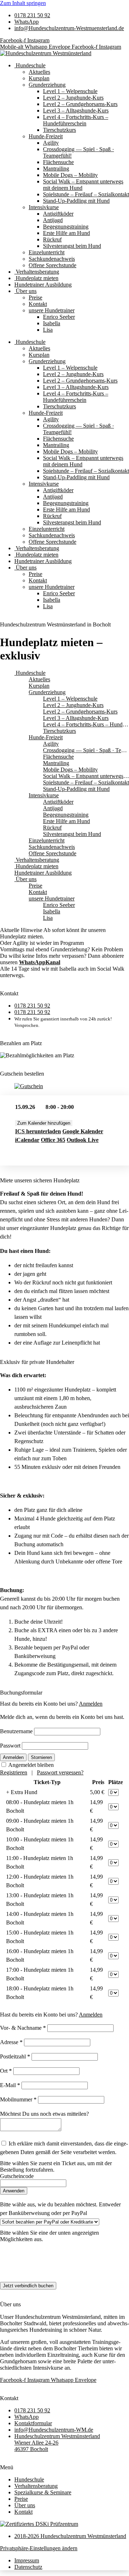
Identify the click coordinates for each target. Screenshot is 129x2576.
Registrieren (14, 1772)
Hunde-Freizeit (46, 136)
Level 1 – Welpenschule (70, 91)
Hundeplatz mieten (36, 278)
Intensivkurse (44, 207)
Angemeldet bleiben (30, 1765)
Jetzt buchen (35, 1156)
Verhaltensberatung (37, 272)
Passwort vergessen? (60, 1772)
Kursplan (39, 78)
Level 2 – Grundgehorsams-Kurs (80, 104)
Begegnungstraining (66, 227)
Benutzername (16, 1731)
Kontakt (38, 304)
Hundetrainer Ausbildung (43, 285)
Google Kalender (83, 1131)
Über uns (25, 291)
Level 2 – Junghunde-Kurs (73, 98)
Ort (6, 2071)
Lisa (48, 330)
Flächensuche (58, 162)
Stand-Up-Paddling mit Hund (76, 201)
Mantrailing (56, 169)
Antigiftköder (58, 214)
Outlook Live (83, 1140)
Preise (35, 297)
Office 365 (53, 1140)
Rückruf (52, 239)
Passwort (10, 1746)
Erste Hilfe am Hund (66, 233)
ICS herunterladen (38, 1131)
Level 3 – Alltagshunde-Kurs (76, 110)
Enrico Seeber (59, 317)
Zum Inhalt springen (23, 3)
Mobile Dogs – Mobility (70, 175)
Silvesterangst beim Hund (72, 246)
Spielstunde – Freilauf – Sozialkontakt (86, 194)
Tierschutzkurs (59, 130)
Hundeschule (30, 65)
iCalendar (27, 1140)
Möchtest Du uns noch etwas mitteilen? (44, 2114)
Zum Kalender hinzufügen (44, 1123)
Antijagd (53, 220)
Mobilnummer (18, 2099)
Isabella (52, 323)
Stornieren (41, 1757)
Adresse (11, 2042)
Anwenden (14, 2191)
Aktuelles (39, 72)
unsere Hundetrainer (52, 310)
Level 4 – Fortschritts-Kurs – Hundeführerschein (76, 120)
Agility (51, 143)
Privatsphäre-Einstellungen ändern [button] (39, 2548)
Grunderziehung (47, 85)
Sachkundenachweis (52, 259)
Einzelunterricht (47, 252)
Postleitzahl (15, 2056)
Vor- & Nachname (23, 2028)
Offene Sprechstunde (52, 265)
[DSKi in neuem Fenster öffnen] (39, 2524)
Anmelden (91, 1704)
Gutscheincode (17, 2176)
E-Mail (10, 2085)
